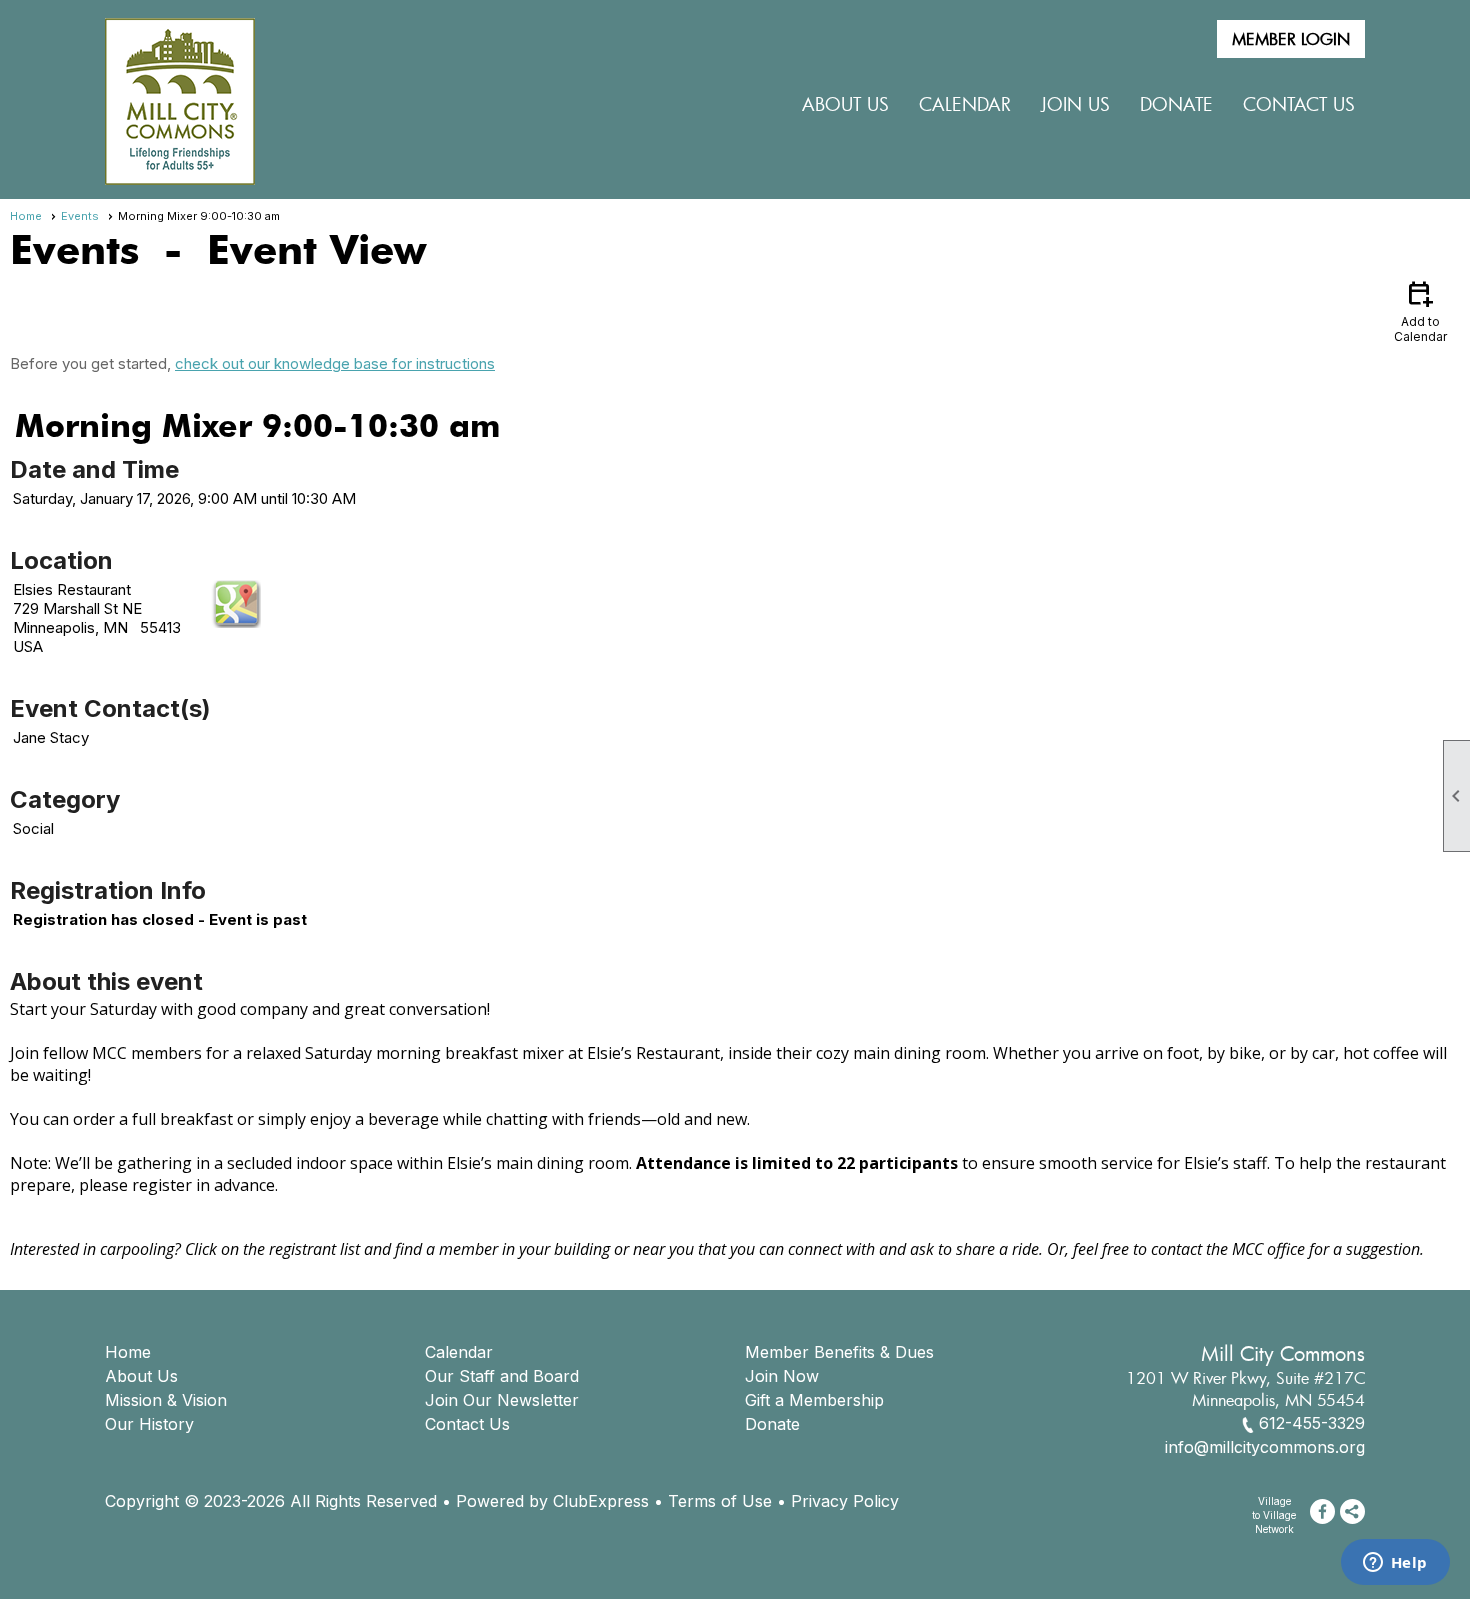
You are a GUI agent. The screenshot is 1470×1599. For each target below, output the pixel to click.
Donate (772, 1424)
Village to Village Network (1274, 1515)
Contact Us (1299, 104)
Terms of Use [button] (720, 1501)
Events (80, 216)
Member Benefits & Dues (839, 1352)
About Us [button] (845, 104)
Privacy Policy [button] (845, 1501)
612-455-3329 (1312, 1423)
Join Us (1075, 104)
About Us (141, 1376)
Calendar (965, 104)
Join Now (782, 1376)
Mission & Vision (166, 1400)
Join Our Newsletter (502, 1400)
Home (26, 216)
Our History (149, 1424)
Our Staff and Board (502, 1376)
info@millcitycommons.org (1265, 1447)
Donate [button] (1176, 104)
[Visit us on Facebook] (1322, 1511)
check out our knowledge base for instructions (335, 363)
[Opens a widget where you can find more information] (1395, 1564)
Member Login (1291, 39)
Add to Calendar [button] (1420, 310)
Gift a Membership (814, 1400)
